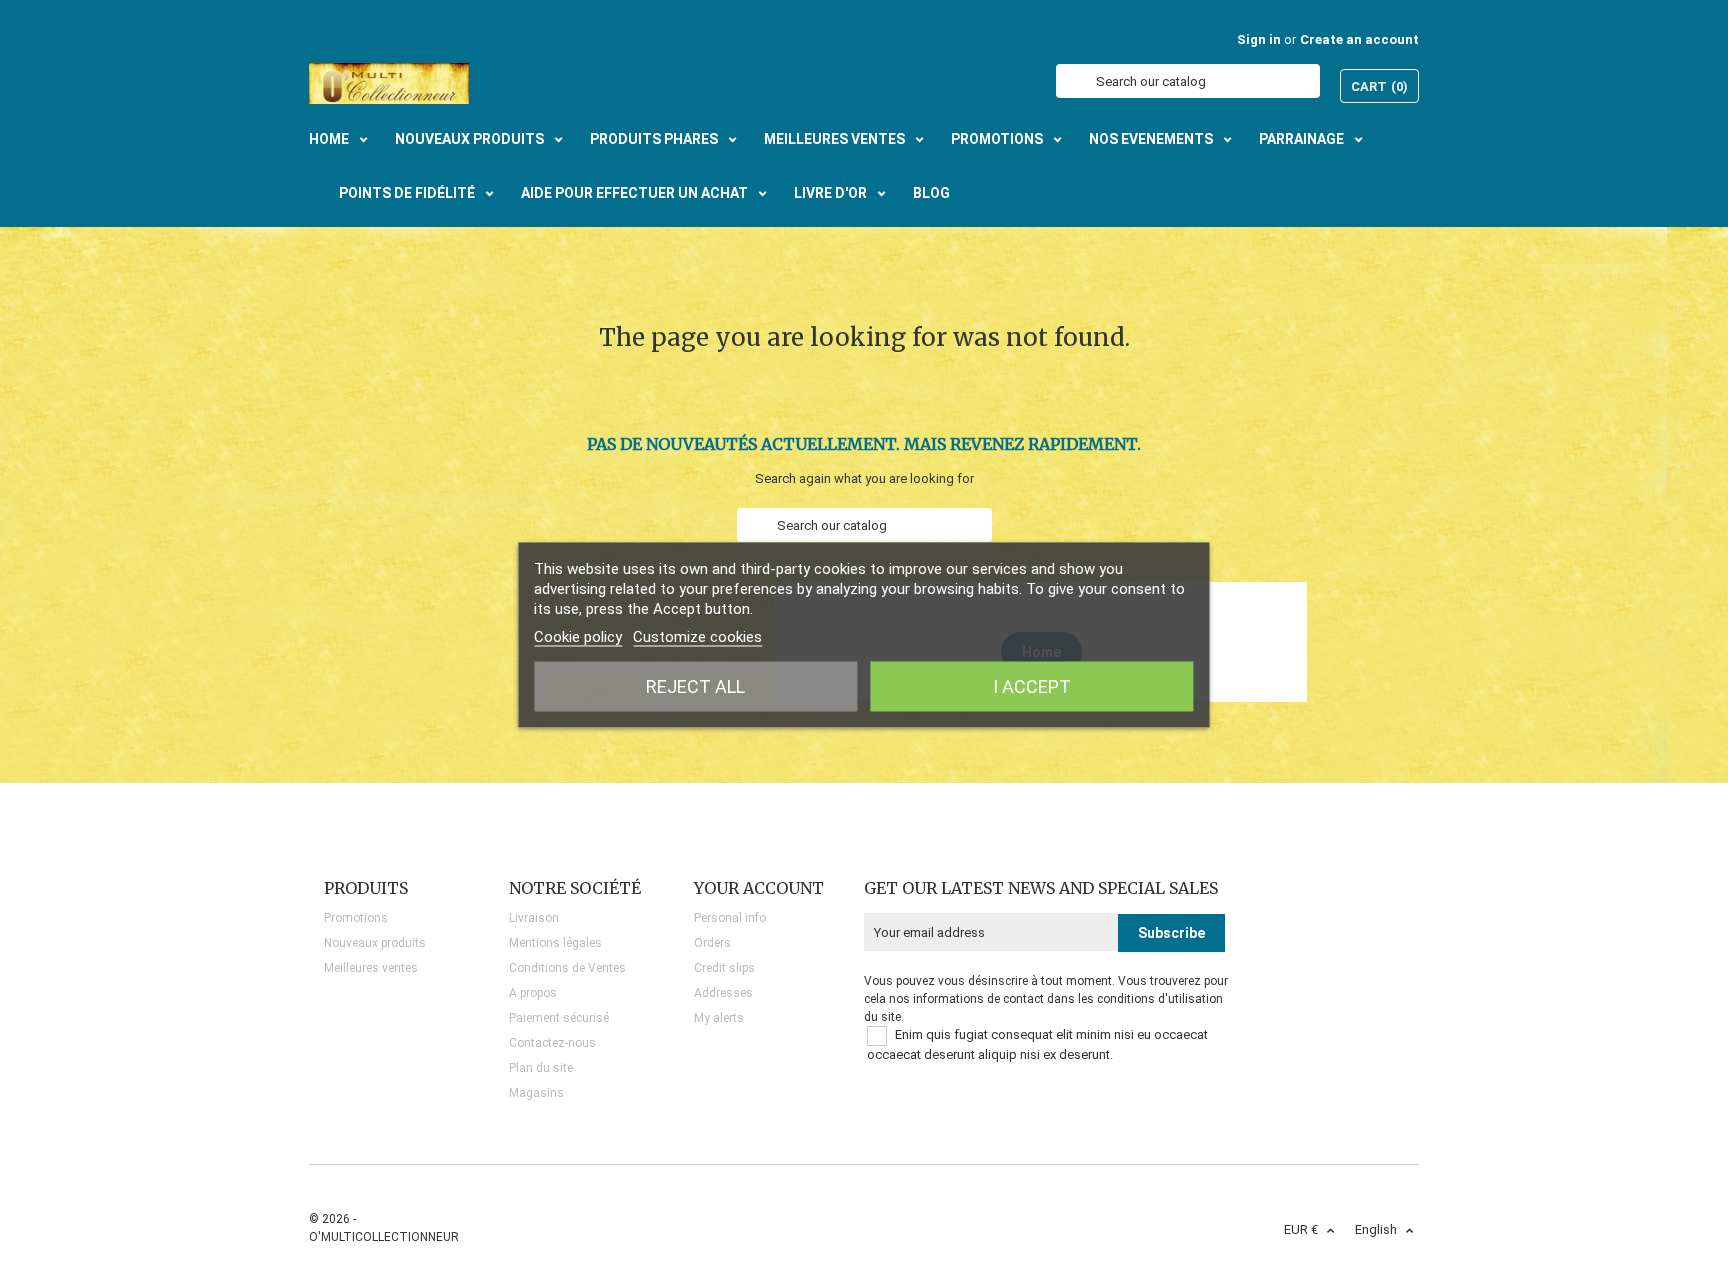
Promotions (356, 918)
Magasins (536, 1093)
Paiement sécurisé (559, 1018)
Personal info (730, 918)
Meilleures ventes (371, 968)
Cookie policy (578, 636)
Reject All (695, 685)
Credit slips (724, 968)
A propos (533, 993)
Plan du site (541, 1068)
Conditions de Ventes (567, 968)
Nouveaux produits (375, 943)
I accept (1032, 685)
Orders (712, 943)
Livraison (534, 918)
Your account (759, 888)
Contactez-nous (552, 1043)
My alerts (719, 1018)
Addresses (723, 993)
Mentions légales (555, 943)
